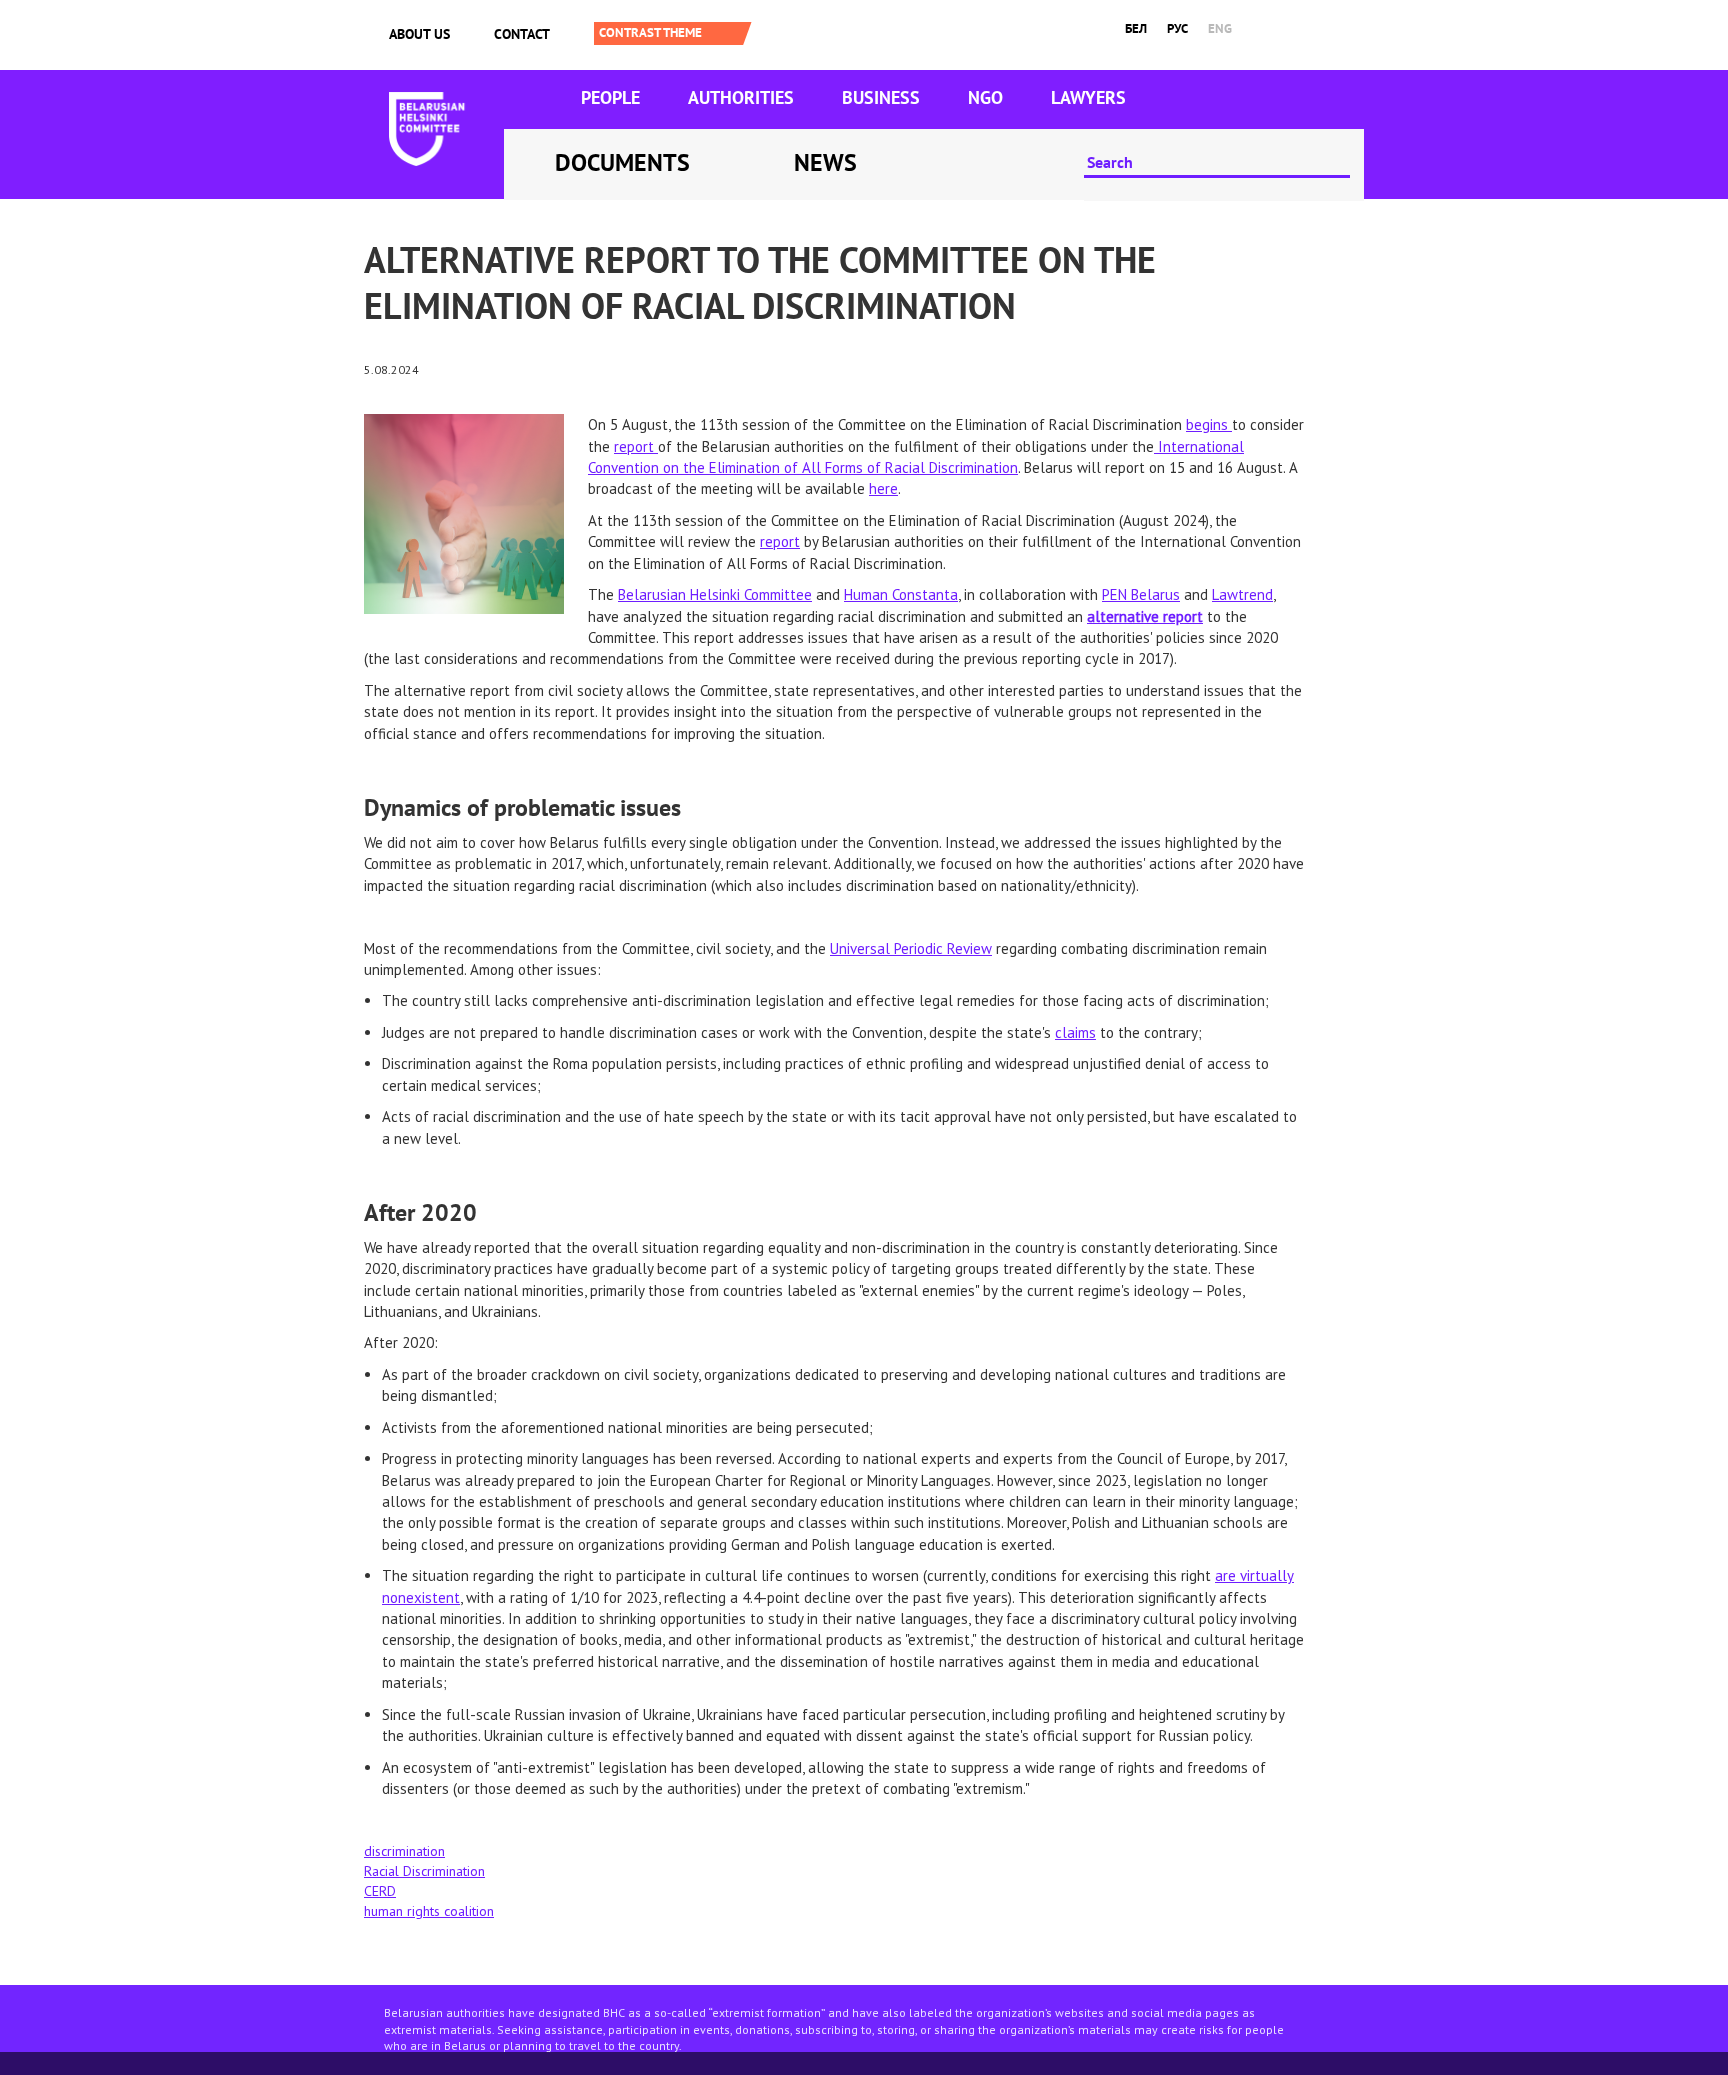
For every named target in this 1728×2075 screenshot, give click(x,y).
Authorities (741, 97)
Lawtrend (1242, 594)
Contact (522, 34)
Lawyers (1088, 97)
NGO (985, 97)
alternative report (1145, 616)
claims (1075, 1032)
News (825, 162)
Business (881, 97)
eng (1220, 28)
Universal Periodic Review (911, 948)
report (636, 446)
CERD (380, 1891)
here (883, 488)
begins (1209, 424)
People (610, 97)
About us (419, 34)
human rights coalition (429, 1911)
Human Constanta (901, 594)
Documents (622, 162)
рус (1177, 28)
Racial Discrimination (424, 1871)
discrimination (404, 1851)
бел (1136, 28)
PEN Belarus (1141, 594)
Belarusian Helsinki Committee (715, 594)
